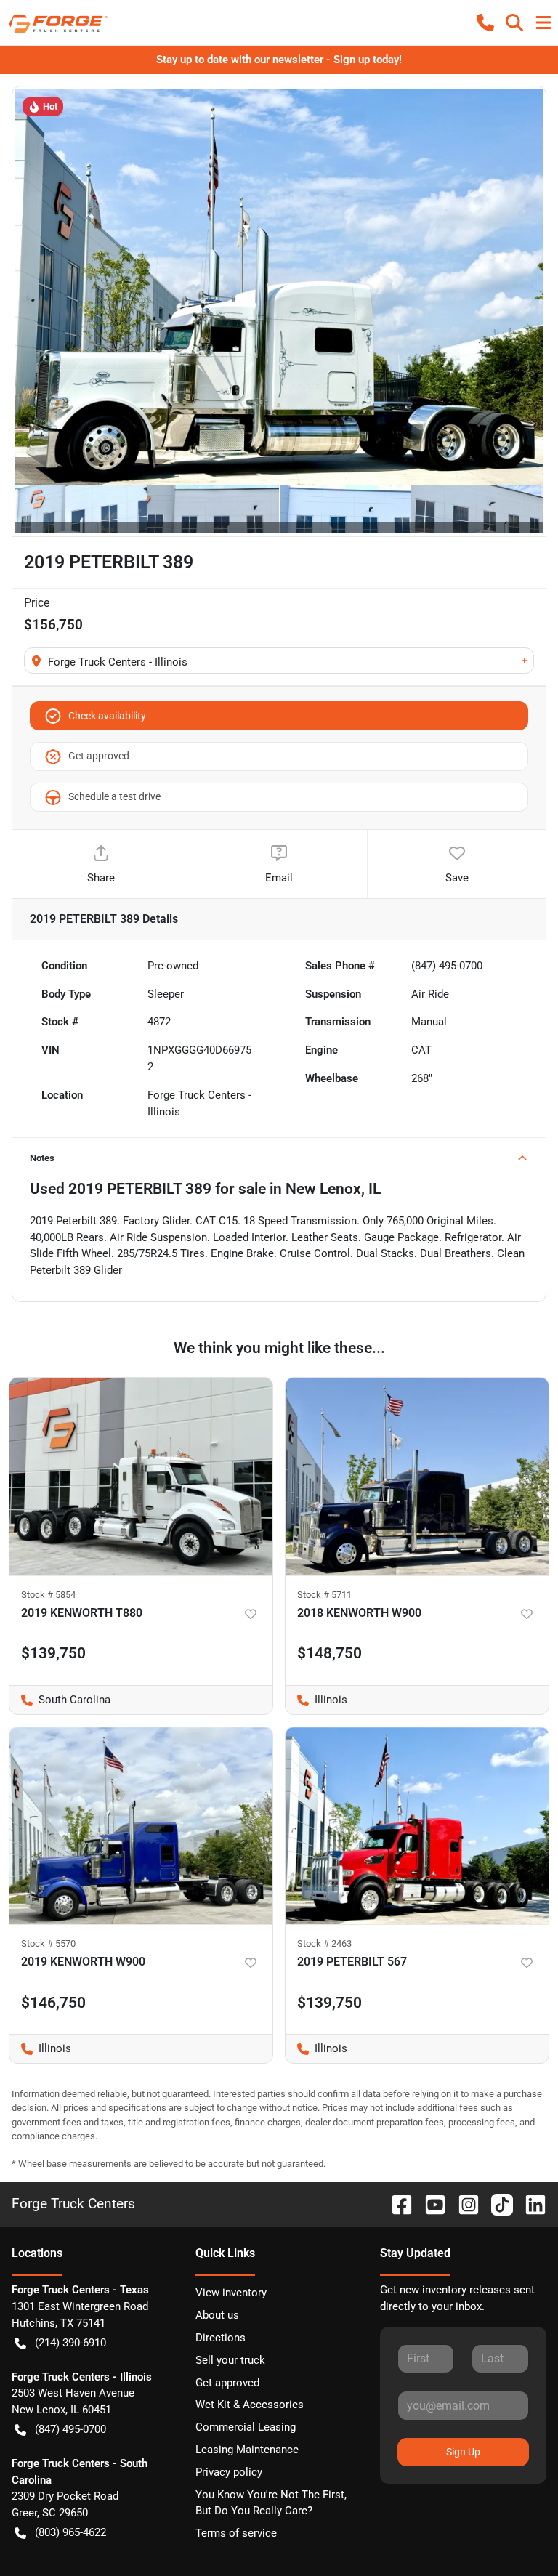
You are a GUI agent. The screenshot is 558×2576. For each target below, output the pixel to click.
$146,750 (53, 2003)
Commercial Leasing (246, 2427)
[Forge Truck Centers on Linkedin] (530, 2204)
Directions (221, 2338)
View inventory (231, 2293)
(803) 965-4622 (70, 2532)
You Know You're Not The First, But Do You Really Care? (271, 2503)
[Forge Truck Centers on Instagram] (463, 2204)
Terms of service (236, 2533)
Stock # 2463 (324, 1943)
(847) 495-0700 (70, 2429)
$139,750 (53, 1653)
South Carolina (60, 1700)
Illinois (316, 1700)
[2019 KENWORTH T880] (141, 1477)
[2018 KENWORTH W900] (417, 1477)
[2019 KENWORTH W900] (141, 1826)
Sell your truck (230, 2360)
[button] (485, 23)
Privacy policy (229, 2472)
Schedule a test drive (114, 796)
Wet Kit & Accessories (250, 2405)
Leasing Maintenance (247, 2450)
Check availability (107, 716)
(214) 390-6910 (70, 2343)
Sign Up (463, 2452)
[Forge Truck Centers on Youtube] (429, 2204)
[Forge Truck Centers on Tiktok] (496, 2204)
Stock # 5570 (48, 1943)
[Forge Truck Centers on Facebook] (396, 2204)
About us (217, 2315)
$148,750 (329, 1653)
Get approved (99, 756)
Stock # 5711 (324, 1595)
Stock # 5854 (48, 1595)
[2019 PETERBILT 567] (417, 1826)
